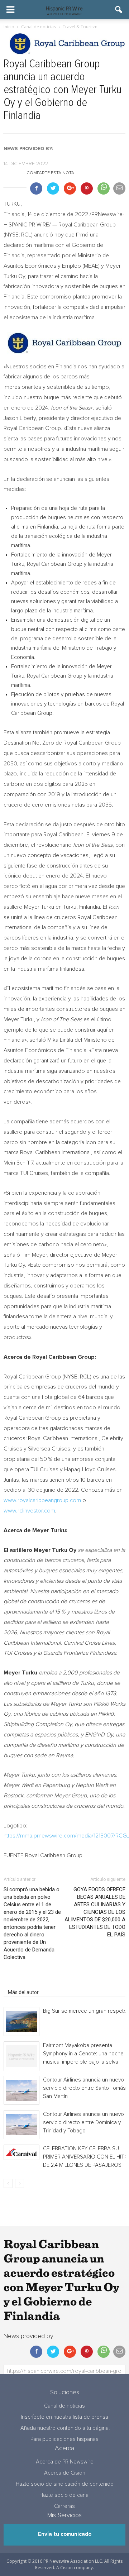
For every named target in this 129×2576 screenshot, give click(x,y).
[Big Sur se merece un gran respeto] (21, 2021)
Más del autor (23, 1992)
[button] (119, 10)
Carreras (64, 2506)
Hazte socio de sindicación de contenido (65, 2484)
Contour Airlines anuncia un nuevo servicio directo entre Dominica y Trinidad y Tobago (83, 2123)
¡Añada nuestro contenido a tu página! (64, 2428)
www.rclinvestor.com (29, 1511)
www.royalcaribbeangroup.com (42, 1500)
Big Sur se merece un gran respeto (85, 2011)
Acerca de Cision (65, 2473)
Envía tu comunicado (65, 2534)
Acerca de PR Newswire (65, 2462)
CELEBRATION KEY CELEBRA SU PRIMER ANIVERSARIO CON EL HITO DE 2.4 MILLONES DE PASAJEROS (86, 2157)
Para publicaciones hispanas (64, 2439)
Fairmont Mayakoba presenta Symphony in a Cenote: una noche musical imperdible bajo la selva (83, 2054)
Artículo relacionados (32, 1982)
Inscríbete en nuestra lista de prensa (64, 2417)
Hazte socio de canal (64, 2495)
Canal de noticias (64, 2406)
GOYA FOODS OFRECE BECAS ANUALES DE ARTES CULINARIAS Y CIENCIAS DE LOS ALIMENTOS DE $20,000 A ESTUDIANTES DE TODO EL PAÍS (95, 1912)
